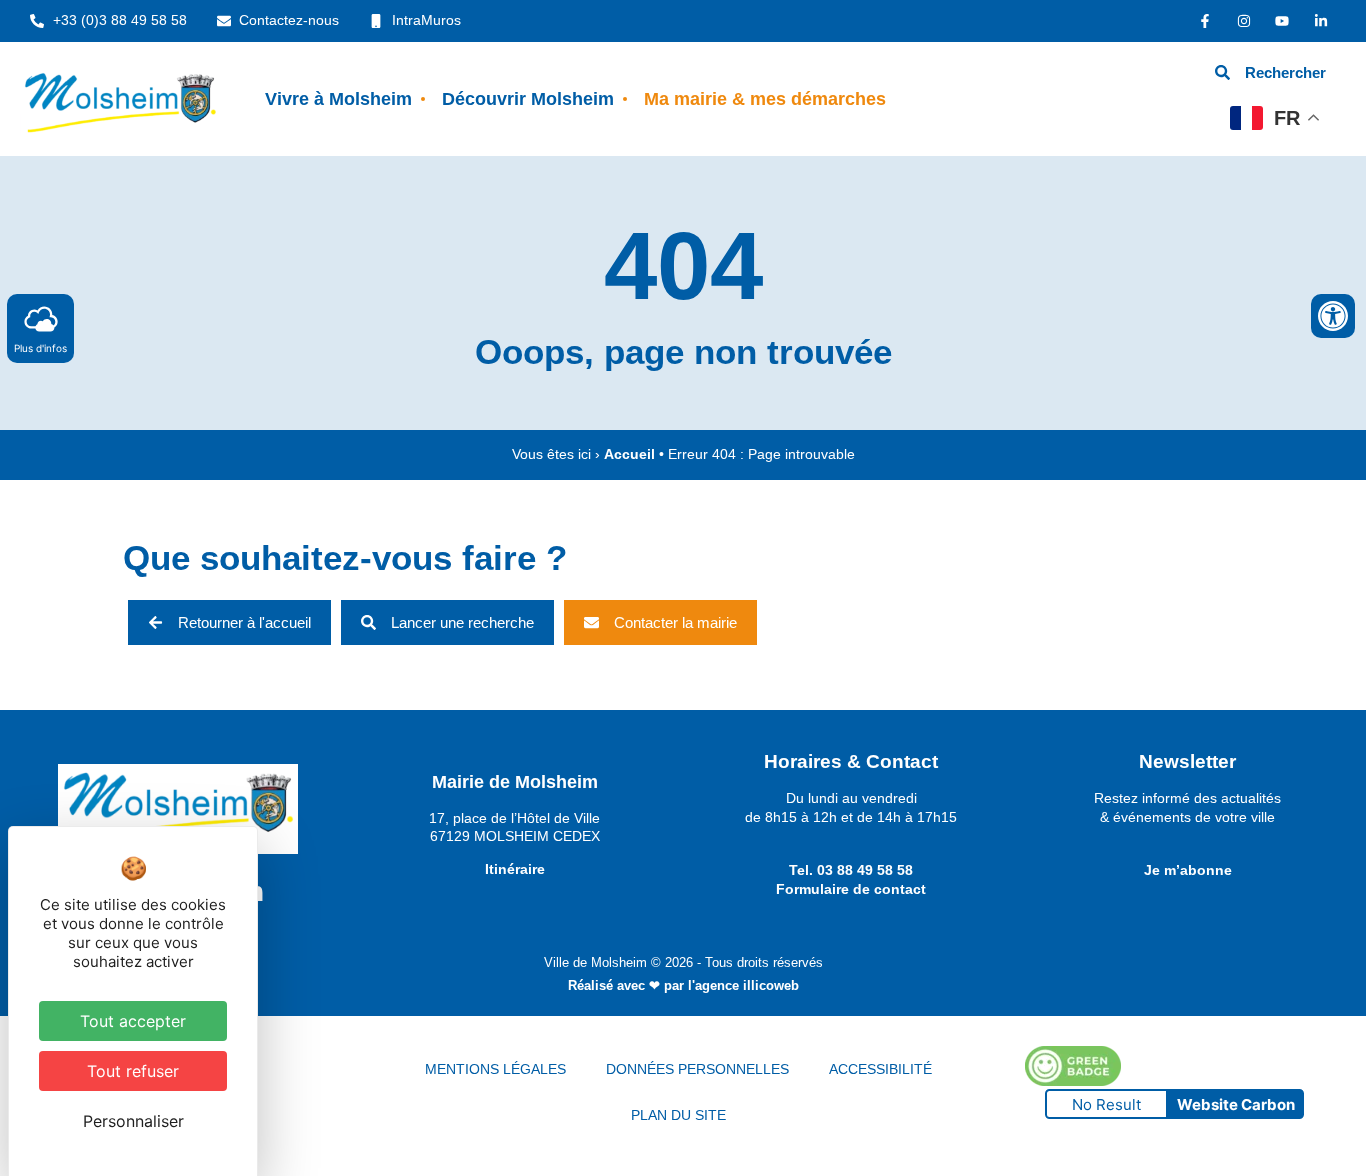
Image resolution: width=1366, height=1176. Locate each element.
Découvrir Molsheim (528, 99)
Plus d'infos (40, 348)
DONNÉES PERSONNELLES (697, 1069)
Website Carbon (1236, 1104)
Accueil (629, 454)
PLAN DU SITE (678, 1115)
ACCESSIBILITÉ (880, 1069)
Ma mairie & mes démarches (765, 99)
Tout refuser (133, 1071)
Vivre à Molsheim (338, 99)
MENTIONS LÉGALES (495, 1069)
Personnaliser (133, 1121)
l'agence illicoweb (743, 985)
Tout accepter (133, 1021)
